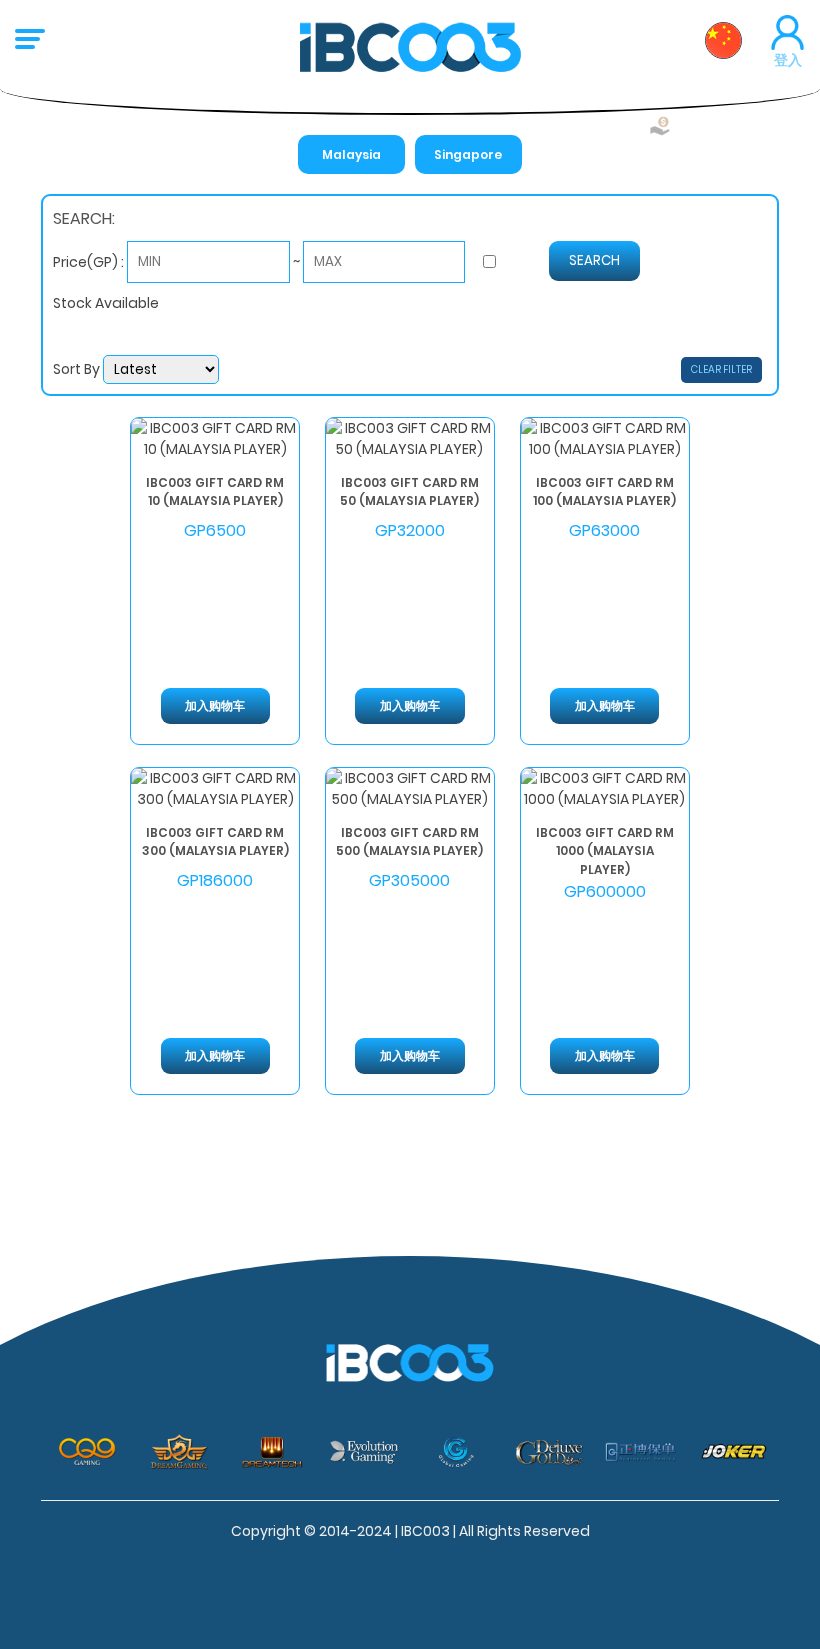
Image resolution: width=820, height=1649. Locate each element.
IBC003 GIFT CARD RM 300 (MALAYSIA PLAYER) (215, 841)
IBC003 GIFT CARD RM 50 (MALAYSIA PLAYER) (409, 491)
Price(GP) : (90, 261)
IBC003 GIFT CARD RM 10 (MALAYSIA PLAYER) (215, 491)
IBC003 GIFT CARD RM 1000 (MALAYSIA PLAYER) (605, 850)
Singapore (468, 154)
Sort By (78, 369)
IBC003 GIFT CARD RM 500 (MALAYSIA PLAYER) (409, 841)
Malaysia (351, 154)
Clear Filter (721, 369)
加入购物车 (215, 705)
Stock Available (106, 303)
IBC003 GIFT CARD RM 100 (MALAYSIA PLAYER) (604, 491)
